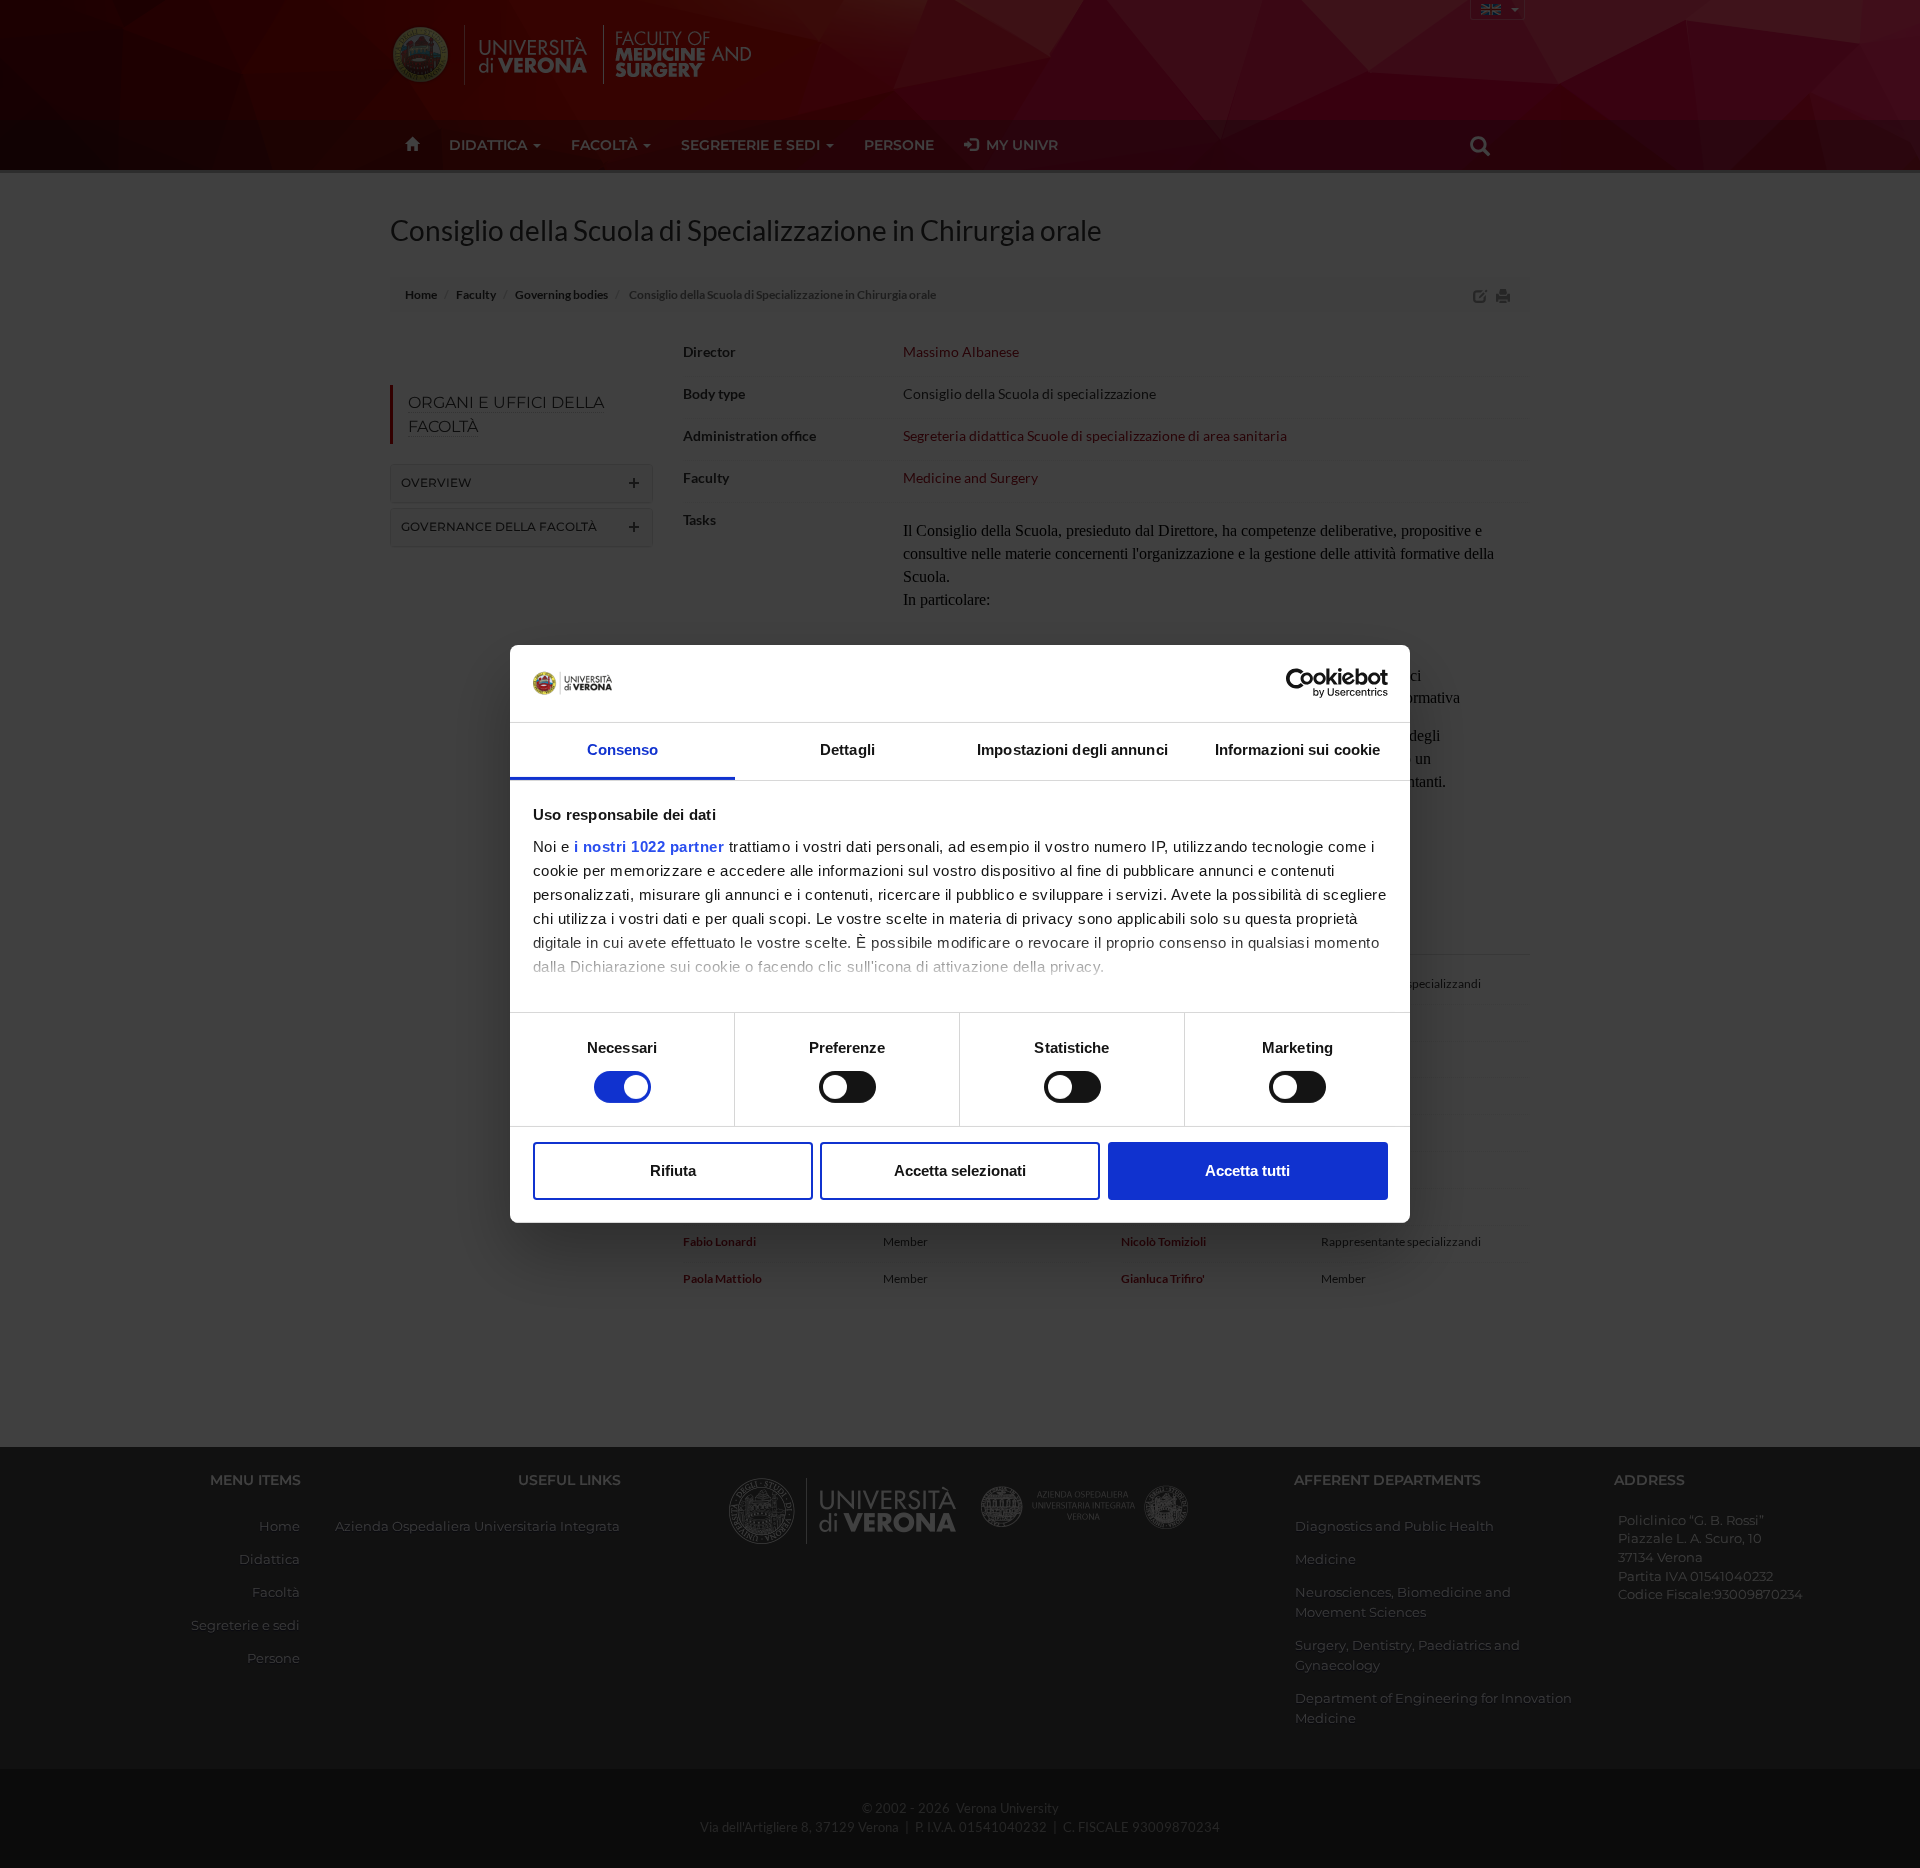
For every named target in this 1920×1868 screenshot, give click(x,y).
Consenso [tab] (623, 749)
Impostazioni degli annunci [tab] (1072, 749)
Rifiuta (673, 1170)
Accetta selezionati (960, 1170)
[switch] (847, 1087)
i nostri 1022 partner (649, 846)
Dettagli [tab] (847, 749)
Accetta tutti (1247, 1170)
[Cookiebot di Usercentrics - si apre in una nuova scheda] (1300, 683)
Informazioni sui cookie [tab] (1297, 749)
